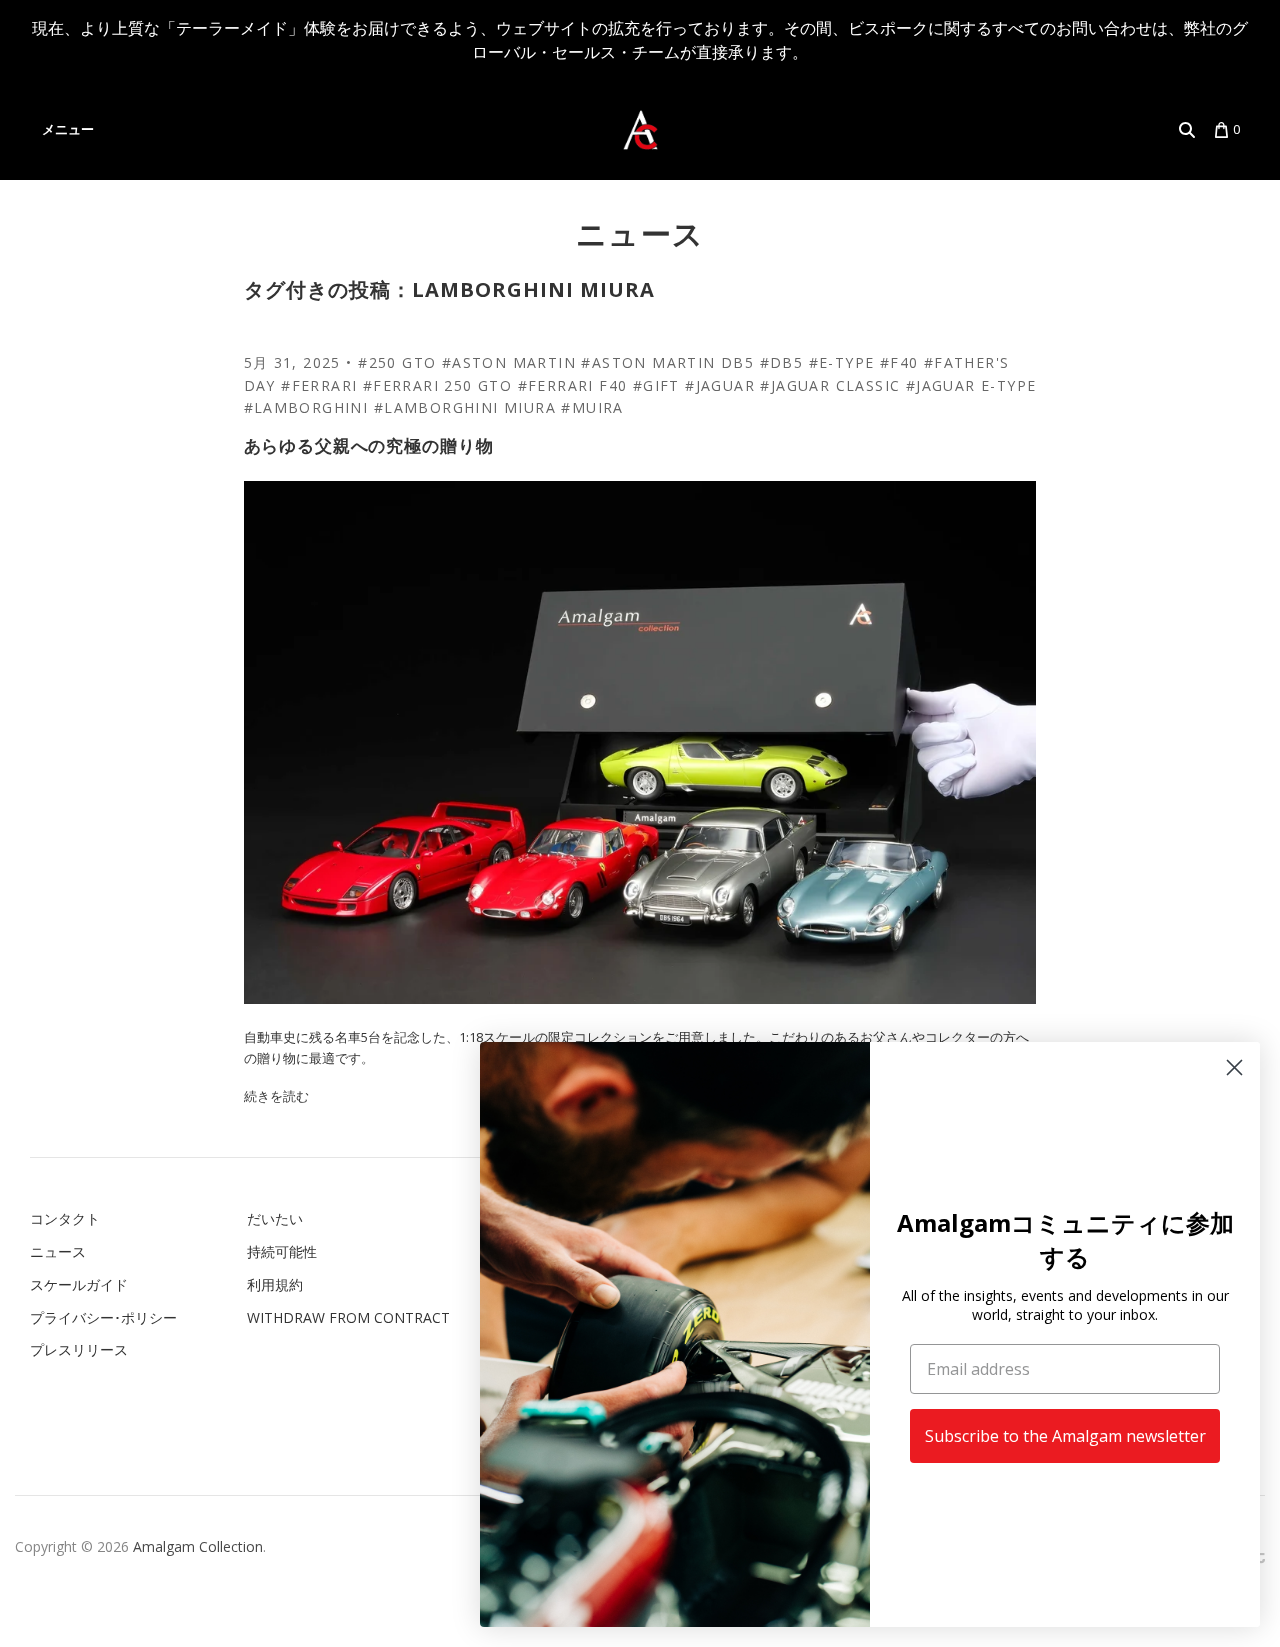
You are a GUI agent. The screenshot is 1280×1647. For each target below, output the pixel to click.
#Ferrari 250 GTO (437, 385)
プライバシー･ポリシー (103, 1317)
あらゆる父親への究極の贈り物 (369, 445)
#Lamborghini (306, 407)
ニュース (640, 233)
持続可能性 (282, 1251)
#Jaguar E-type (971, 385)
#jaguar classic (830, 385)
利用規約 (275, 1284)
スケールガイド (79, 1284)
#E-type (842, 362)
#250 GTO (397, 362)
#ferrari (319, 385)
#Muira (592, 407)
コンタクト (65, 1218)
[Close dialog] (1234, 1067)
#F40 (899, 362)
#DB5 (782, 362)
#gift (656, 385)
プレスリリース (79, 1349)
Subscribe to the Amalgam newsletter (1065, 1436)
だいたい (275, 1218)
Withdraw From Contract (348, 1317)
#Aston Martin (509, 362)
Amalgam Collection (198, 1546)
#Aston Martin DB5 (667, 362)
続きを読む (276, 1096)
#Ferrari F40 (573, 385)
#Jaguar (720, 385)
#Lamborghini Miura (465, 407)
